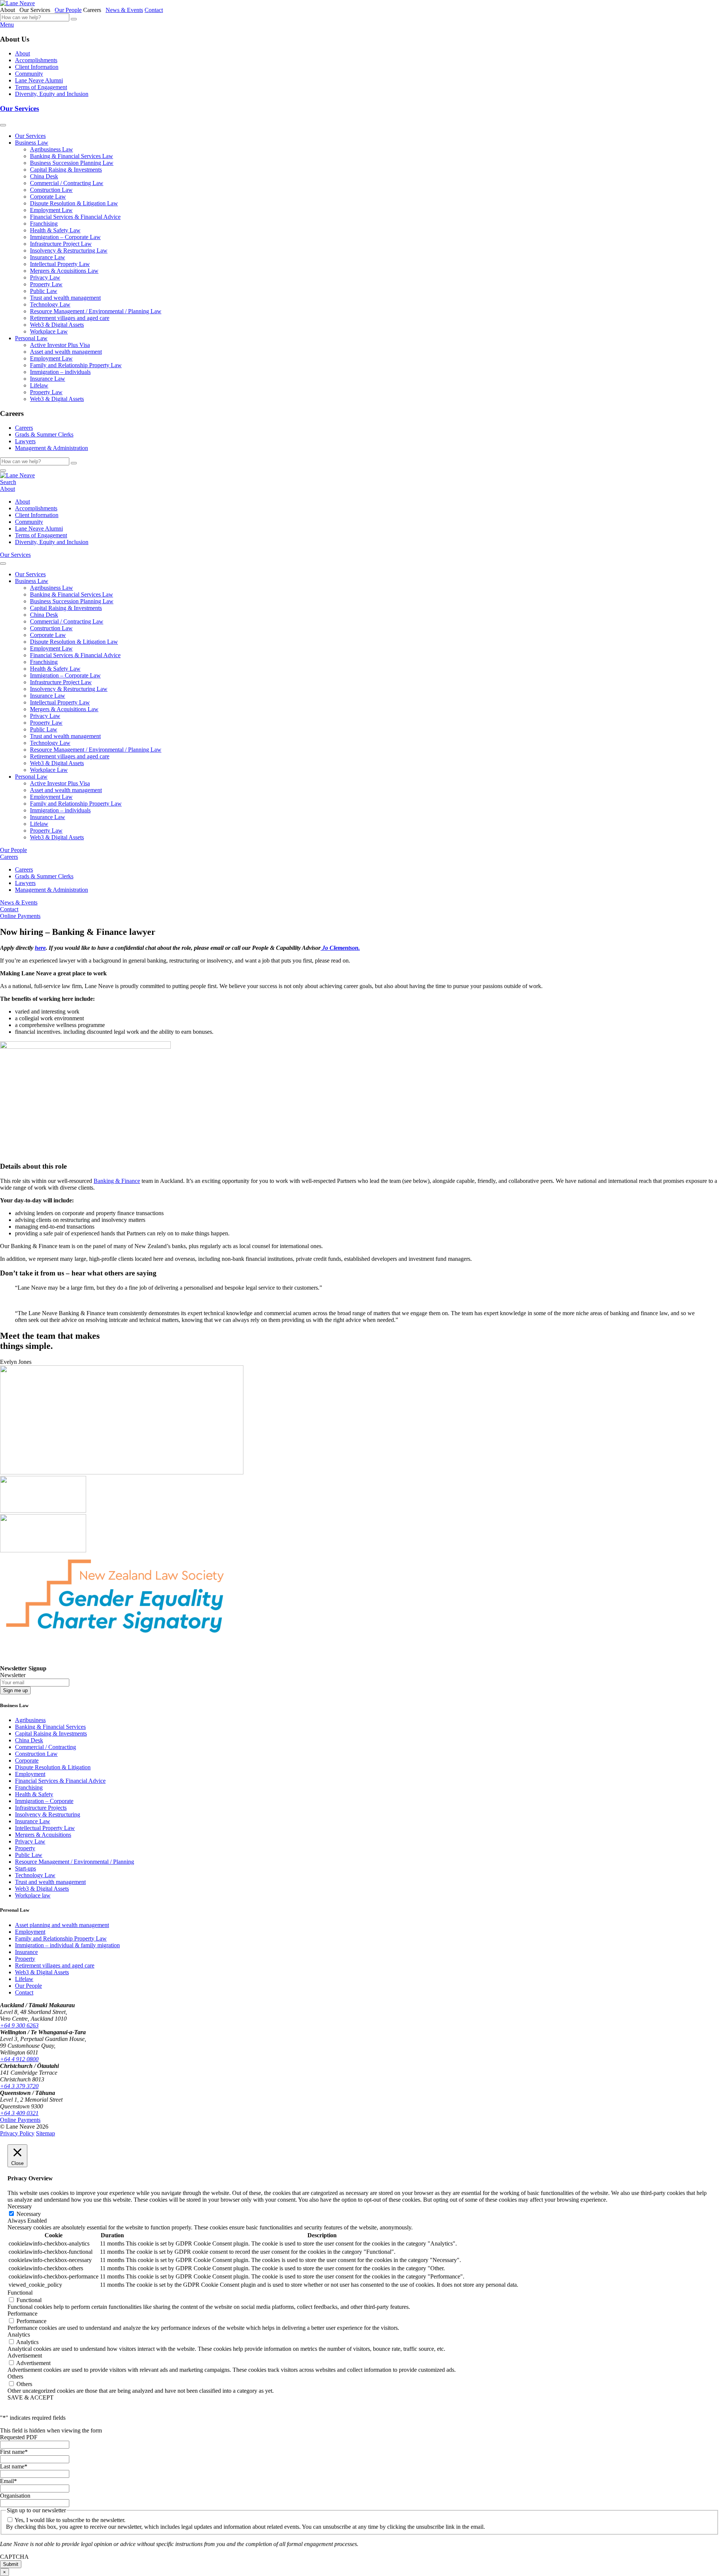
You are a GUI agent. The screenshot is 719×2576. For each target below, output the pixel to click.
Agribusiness (30, 1720)
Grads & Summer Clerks (44, 434)
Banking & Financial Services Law (72, 156)
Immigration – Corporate (44, 1801)
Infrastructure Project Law (61, 244)
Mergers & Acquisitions (43, 1835)
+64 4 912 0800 (19, 2059)
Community (29, 74)
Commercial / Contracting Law (67, 183)
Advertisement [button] (25, 2355)
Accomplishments (36, 60)
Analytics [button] (19, 2335)
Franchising (44, 224)
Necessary (29, 2214)
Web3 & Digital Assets (57, 325)
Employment (30, 1774)
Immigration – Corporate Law (65, 237)
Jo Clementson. (340, 948)
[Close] (3, 471)
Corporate (27, 1760)
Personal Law (31, 338)
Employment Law (51, 210)
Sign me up (15, 1690)
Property (25, 1848)
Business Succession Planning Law (72, 163)
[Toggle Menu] (3, 125)
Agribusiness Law (51, 149)
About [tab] (9, 10)
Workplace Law (49, 331)
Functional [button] (20, 2293)
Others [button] (15, 2376)
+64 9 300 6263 (19, 2025)
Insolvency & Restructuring (48, 1814)
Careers (24, 428)
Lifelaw (39, 385)
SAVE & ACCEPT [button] (31, 2397)
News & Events (124, 10)
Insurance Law (48, 257)
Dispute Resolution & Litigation (53, 1767)
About (22, 53)
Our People (68, 10)
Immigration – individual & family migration (67, 1945)
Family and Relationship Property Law (76, 365)
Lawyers (25, 441)
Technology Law (50, 304)
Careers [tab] (94, 10)
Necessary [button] (20, 2206)
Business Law (32, 143)
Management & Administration (51, 448)
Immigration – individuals (60, 372)
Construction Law (51, 190)
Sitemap (45, 2133)
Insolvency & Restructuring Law (69, 250)
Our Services (19, 108)
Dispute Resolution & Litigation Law (74, 203)
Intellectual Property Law (60, 264)
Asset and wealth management (66, 352)
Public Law (44, 291)
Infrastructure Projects (41, 1808)
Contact (154, 10)
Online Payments (20, 916)
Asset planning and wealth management (62, 1925)
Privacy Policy (17, 2133)
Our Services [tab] (36, 10)
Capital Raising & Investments (66, 170)
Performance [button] (22, 2314)
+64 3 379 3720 (19, 2086)
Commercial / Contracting (45, 1747)
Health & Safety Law (55, 230)
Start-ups (25, 1868)
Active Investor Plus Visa (60, 345)
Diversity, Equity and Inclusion (52, 94)
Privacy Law (45, 277)
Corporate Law (48, 197)
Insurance (26, 1952)
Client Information (37, 67)
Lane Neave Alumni (39, 80)
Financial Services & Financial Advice (75, 217)
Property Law (46, 284)
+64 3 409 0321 (19, 2113)
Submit (11, 2564)
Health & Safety (34, 1794)
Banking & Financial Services (50, 1727)
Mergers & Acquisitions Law (64, 271)
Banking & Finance (117, 1181)
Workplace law (33, 1895)
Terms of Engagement (41, 87)
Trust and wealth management (65, 298)
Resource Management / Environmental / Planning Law (96, 311)
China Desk (44, 176)
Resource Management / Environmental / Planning (75, 1862)
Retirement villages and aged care (70, 318)
